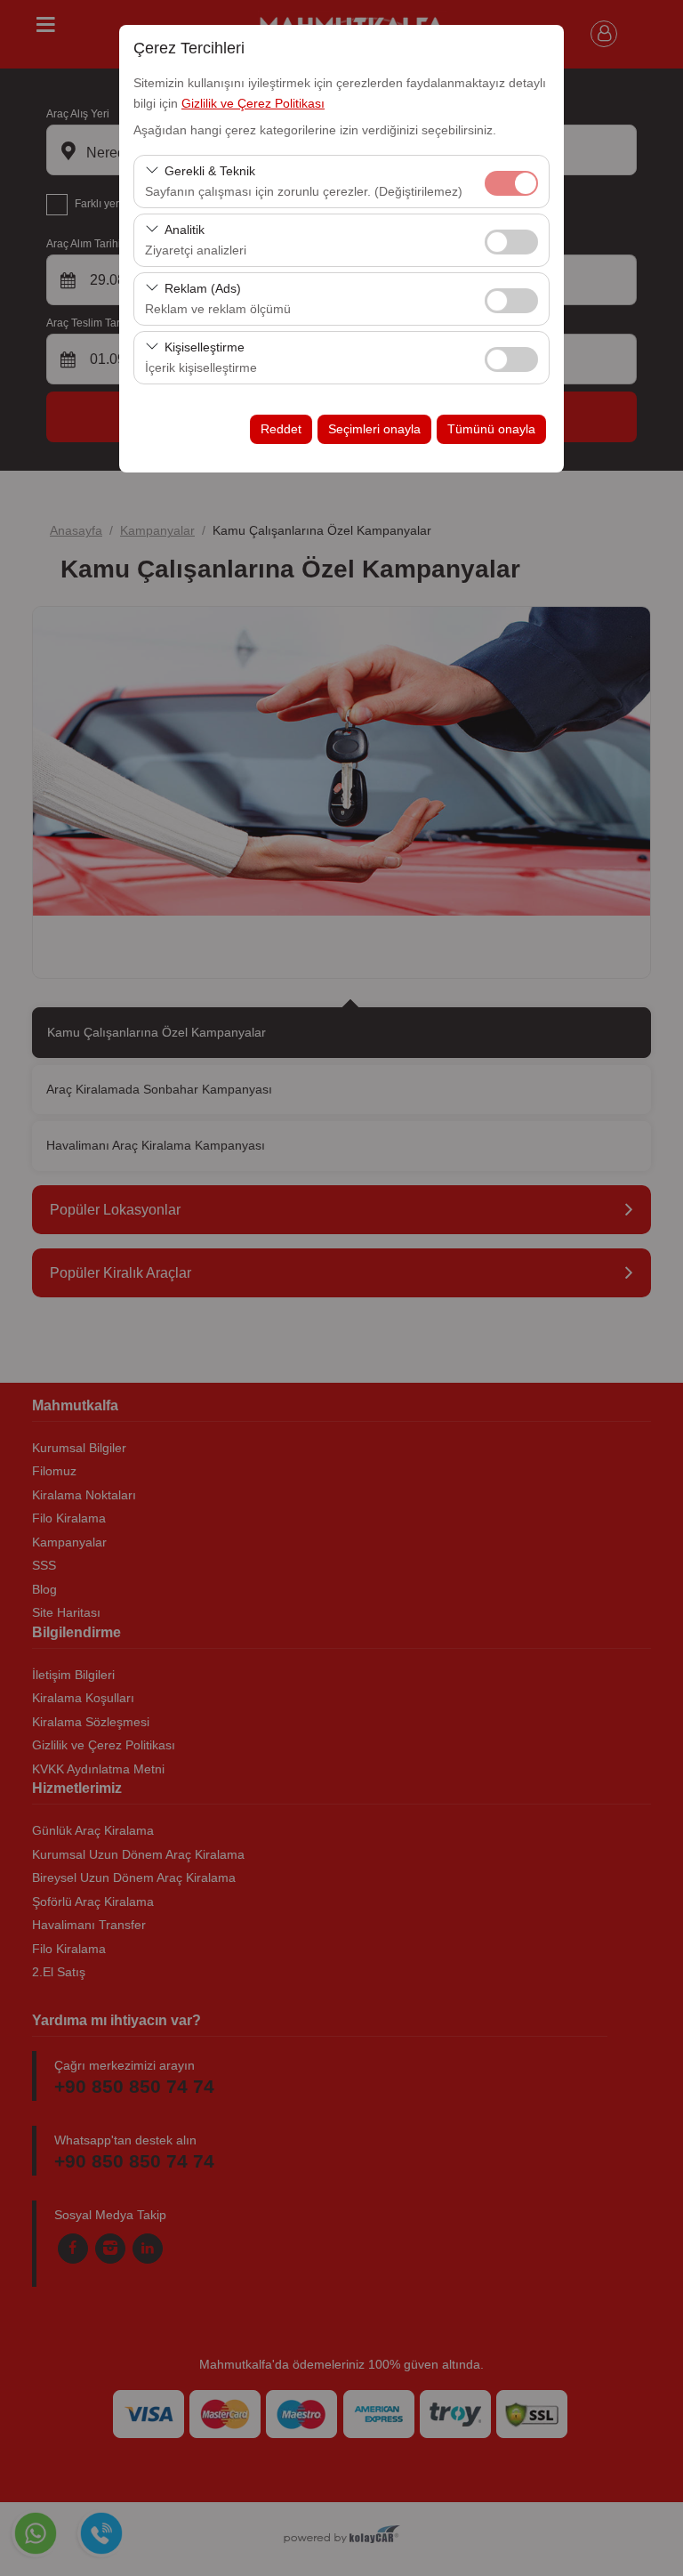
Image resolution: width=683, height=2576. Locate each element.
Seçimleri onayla (374, 429)
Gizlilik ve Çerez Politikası (253, 103)
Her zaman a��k (511, 183)
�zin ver (511, 242)
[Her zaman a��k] (511, 181)
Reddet (281, 429)
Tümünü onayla (491, 429)
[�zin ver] (511, 240)
